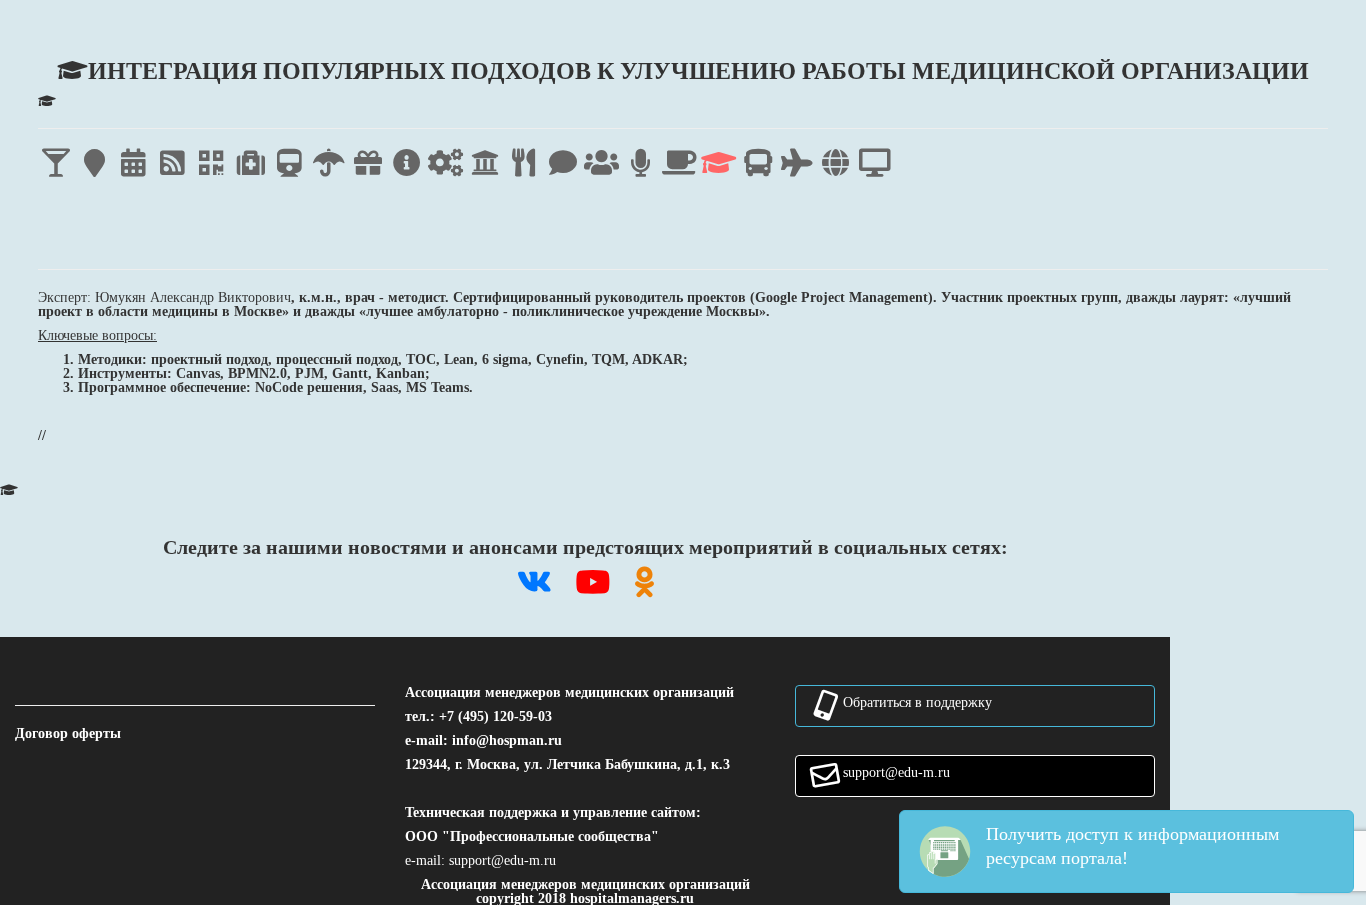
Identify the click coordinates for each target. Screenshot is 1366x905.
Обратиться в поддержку (917, 702)
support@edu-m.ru (896, 772)
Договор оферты (68, 733)
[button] (502, 860)
